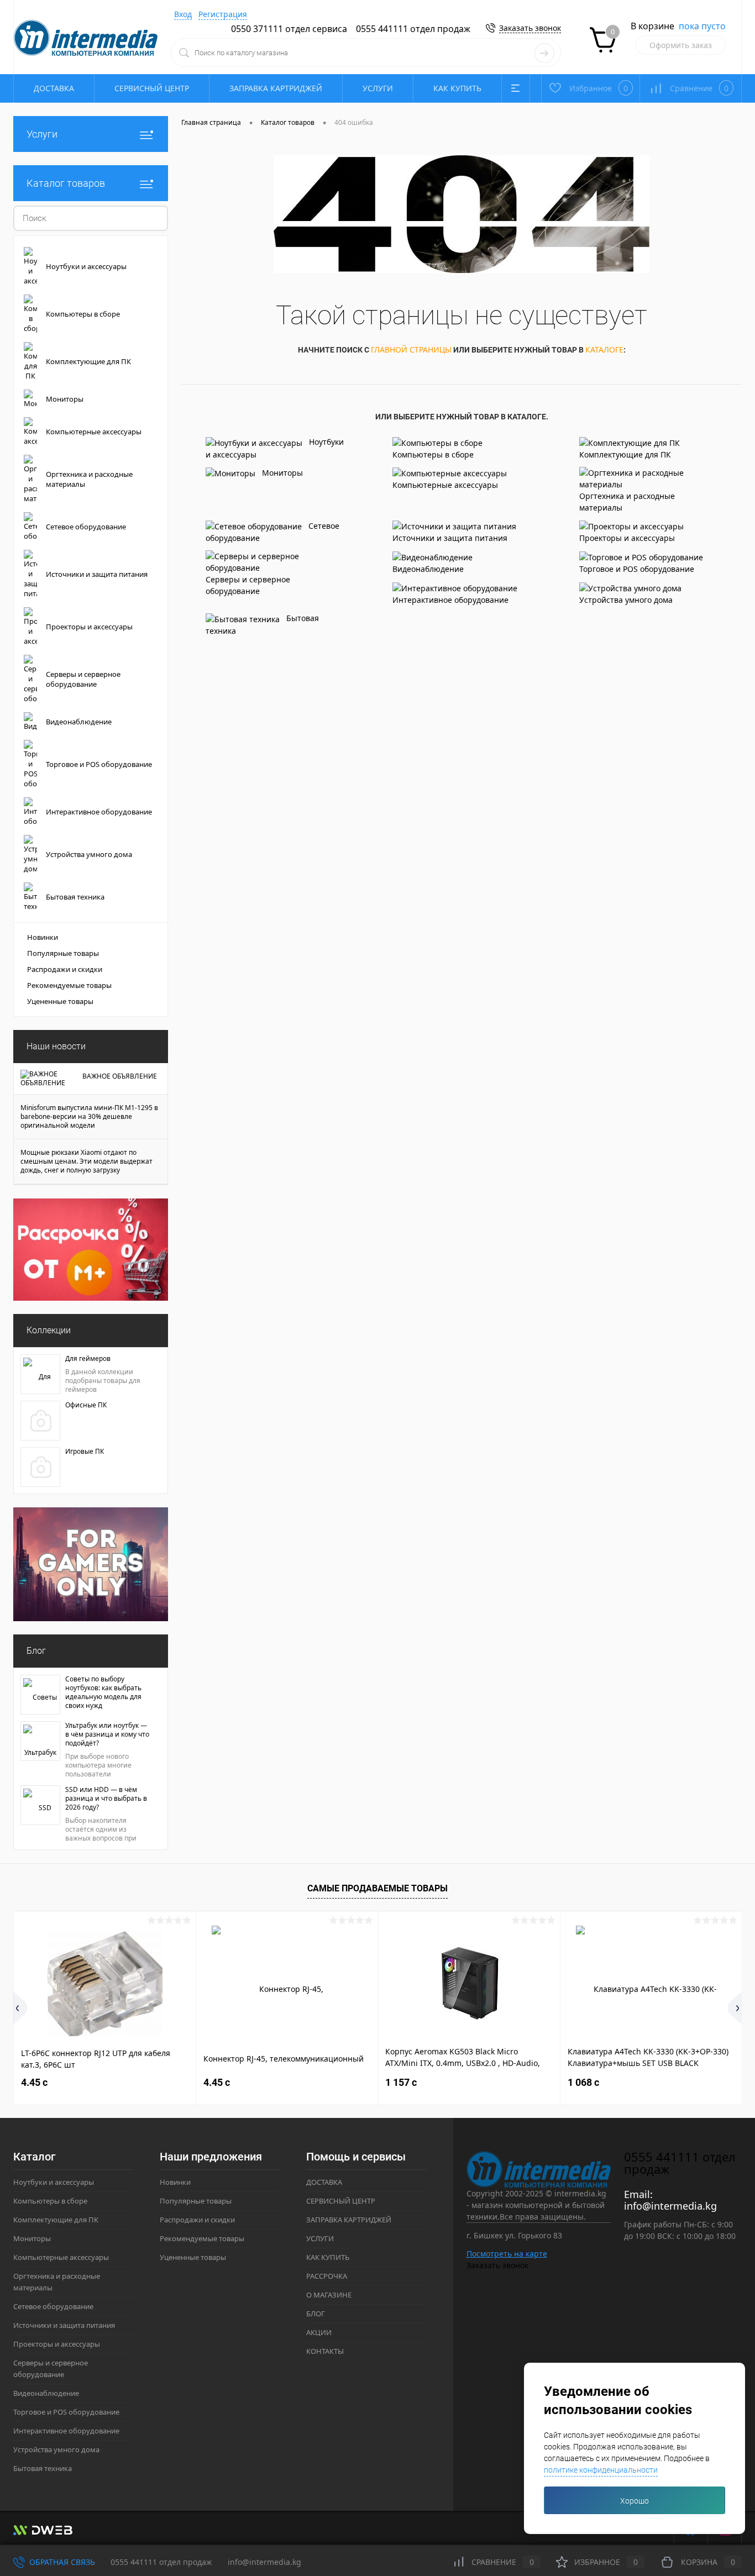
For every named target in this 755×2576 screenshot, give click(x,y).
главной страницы (411, 349)
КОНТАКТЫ (325, 2351)
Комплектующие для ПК (625, 454)
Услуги (42, 134)
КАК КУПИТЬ (457, 88)
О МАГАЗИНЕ (329, 2295)
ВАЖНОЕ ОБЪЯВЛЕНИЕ (120, 1076)
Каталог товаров (66, 183)
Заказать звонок (530, 28)
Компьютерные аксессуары (445, 485)
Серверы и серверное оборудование (248, 585)
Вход (183, 14)
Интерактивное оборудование (450, 600)
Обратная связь (61, 2562)
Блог (36, 1651)
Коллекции (49, 1330)
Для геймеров (88, 1359)
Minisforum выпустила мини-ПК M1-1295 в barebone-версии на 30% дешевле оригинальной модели (89, 1117)
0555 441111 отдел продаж (413, 29)
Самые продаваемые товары (377, 1888)
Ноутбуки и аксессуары (275, 448)
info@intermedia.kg (670, 2206)
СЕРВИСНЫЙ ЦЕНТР (152, 88)
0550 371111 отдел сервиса (289, 29)
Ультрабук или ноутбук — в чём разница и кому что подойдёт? (107, 1734)
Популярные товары (63, 953)
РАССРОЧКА (327, 2276)
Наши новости (56, 1046)
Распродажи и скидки (65, 969)
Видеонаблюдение (428, 569)
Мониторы (282, 473)
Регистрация (223, 14)
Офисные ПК (86, 1405)
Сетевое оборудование (272, 532)
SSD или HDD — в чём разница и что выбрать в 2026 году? (106, 1799)
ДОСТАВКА (54, 88)
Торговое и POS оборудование (637, 569)
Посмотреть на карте (507, 2254)
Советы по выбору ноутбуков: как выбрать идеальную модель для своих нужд (103, 1692)
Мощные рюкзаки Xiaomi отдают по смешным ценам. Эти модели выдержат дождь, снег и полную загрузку (86, 1161)
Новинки (43, 937)
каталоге (604, 349)
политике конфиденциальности (601, 2470)
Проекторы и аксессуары (627, 538)
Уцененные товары (60, 1001)
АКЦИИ (319, 2332)
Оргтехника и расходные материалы (627, 502)
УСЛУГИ (378, 88)
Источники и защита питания (450, 538)
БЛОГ (316, 2314)
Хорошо (635, 2501)
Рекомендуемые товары (69, 985)
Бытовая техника (262, 624)
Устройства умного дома (626, 600)
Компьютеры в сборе (433, 454)
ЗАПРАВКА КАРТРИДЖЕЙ (276, 88)
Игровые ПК (85, 1452)
